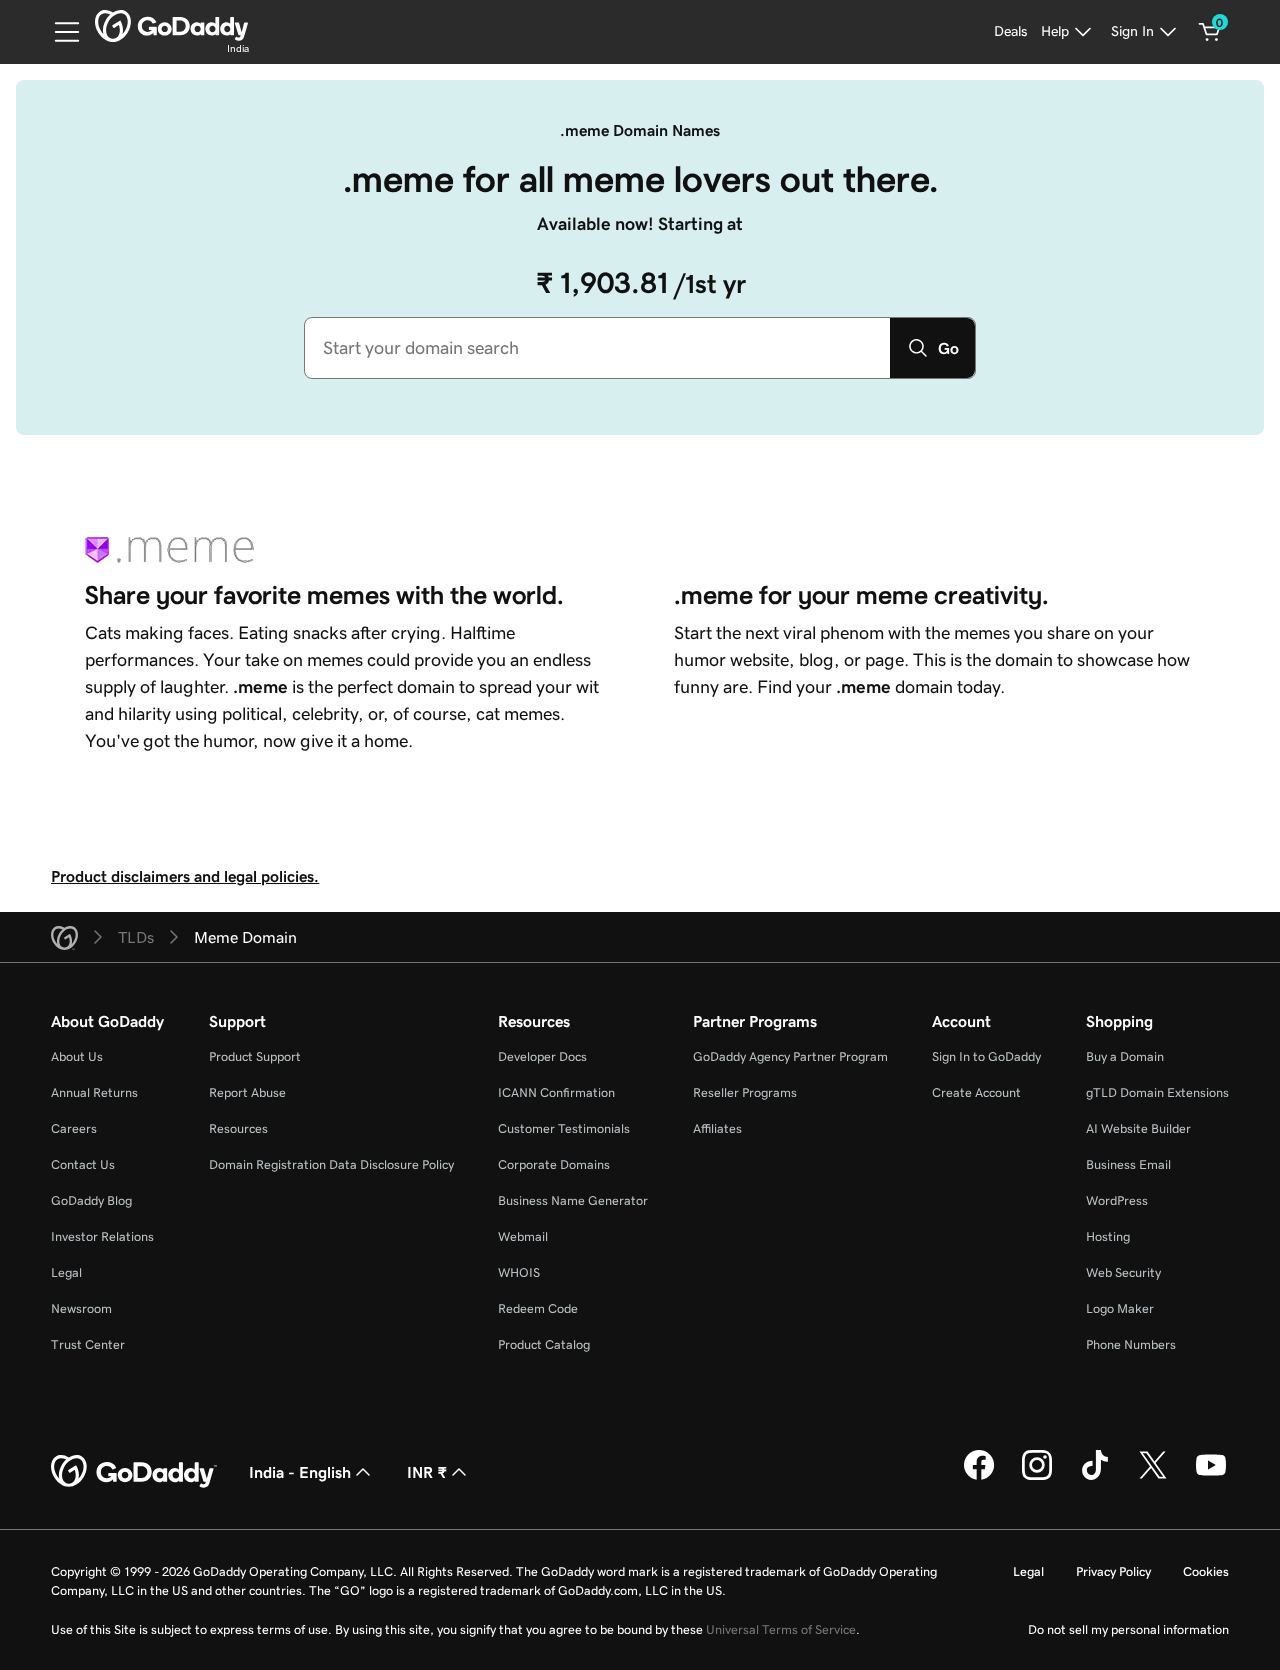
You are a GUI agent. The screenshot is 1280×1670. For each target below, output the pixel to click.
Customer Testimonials (564, 1128)
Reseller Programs (745, 1092)
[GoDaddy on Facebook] (979, 1477)
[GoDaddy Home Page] (134, 1472)
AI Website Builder (1138, 1128)
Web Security (1123, 1272)
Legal (66, 1272)
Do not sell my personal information (1128, 1629)
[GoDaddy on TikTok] (1095, 1477)
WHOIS (519, 1272)
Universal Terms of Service (781, 1629)
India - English (300, 1472)
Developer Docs (542, 1056)
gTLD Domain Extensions (1157, 1092)
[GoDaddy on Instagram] (1037, 1477)
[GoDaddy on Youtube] (1211, 1477)
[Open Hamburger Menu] (59, 32)
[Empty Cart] (1210, 32)
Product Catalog (544, 1344)
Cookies (1206, 1571)
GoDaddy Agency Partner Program (790, 1056)
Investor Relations (102, 1236)
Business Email (1128, 1164)
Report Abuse (247, 1092)
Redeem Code (538, 1308)
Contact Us (83, 1164)
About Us (77, 1056)
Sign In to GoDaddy (986, 1056)
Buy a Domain (1125, 1056)
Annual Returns (94, 1092)
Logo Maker (1120, 1308)
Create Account (976, 1092)
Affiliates (717, 1128)
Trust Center (88, 1344)
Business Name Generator (573, 1200)
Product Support (255, 1056)
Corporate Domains (554, 1164)
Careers (74, 1128)
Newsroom (81, 1308)
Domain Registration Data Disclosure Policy (331, 1164)
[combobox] (597, 348)
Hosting (1108, 1236)
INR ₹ (427, 1472)
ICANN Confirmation (556, 1092)
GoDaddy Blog (91, 1200)
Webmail (523, 1236)
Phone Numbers (1131, 1344)
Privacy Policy (1113, 1571)
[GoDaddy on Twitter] (1153, 1477)
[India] (171, 26)
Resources (238, 1128)
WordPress (1117, 1200)
